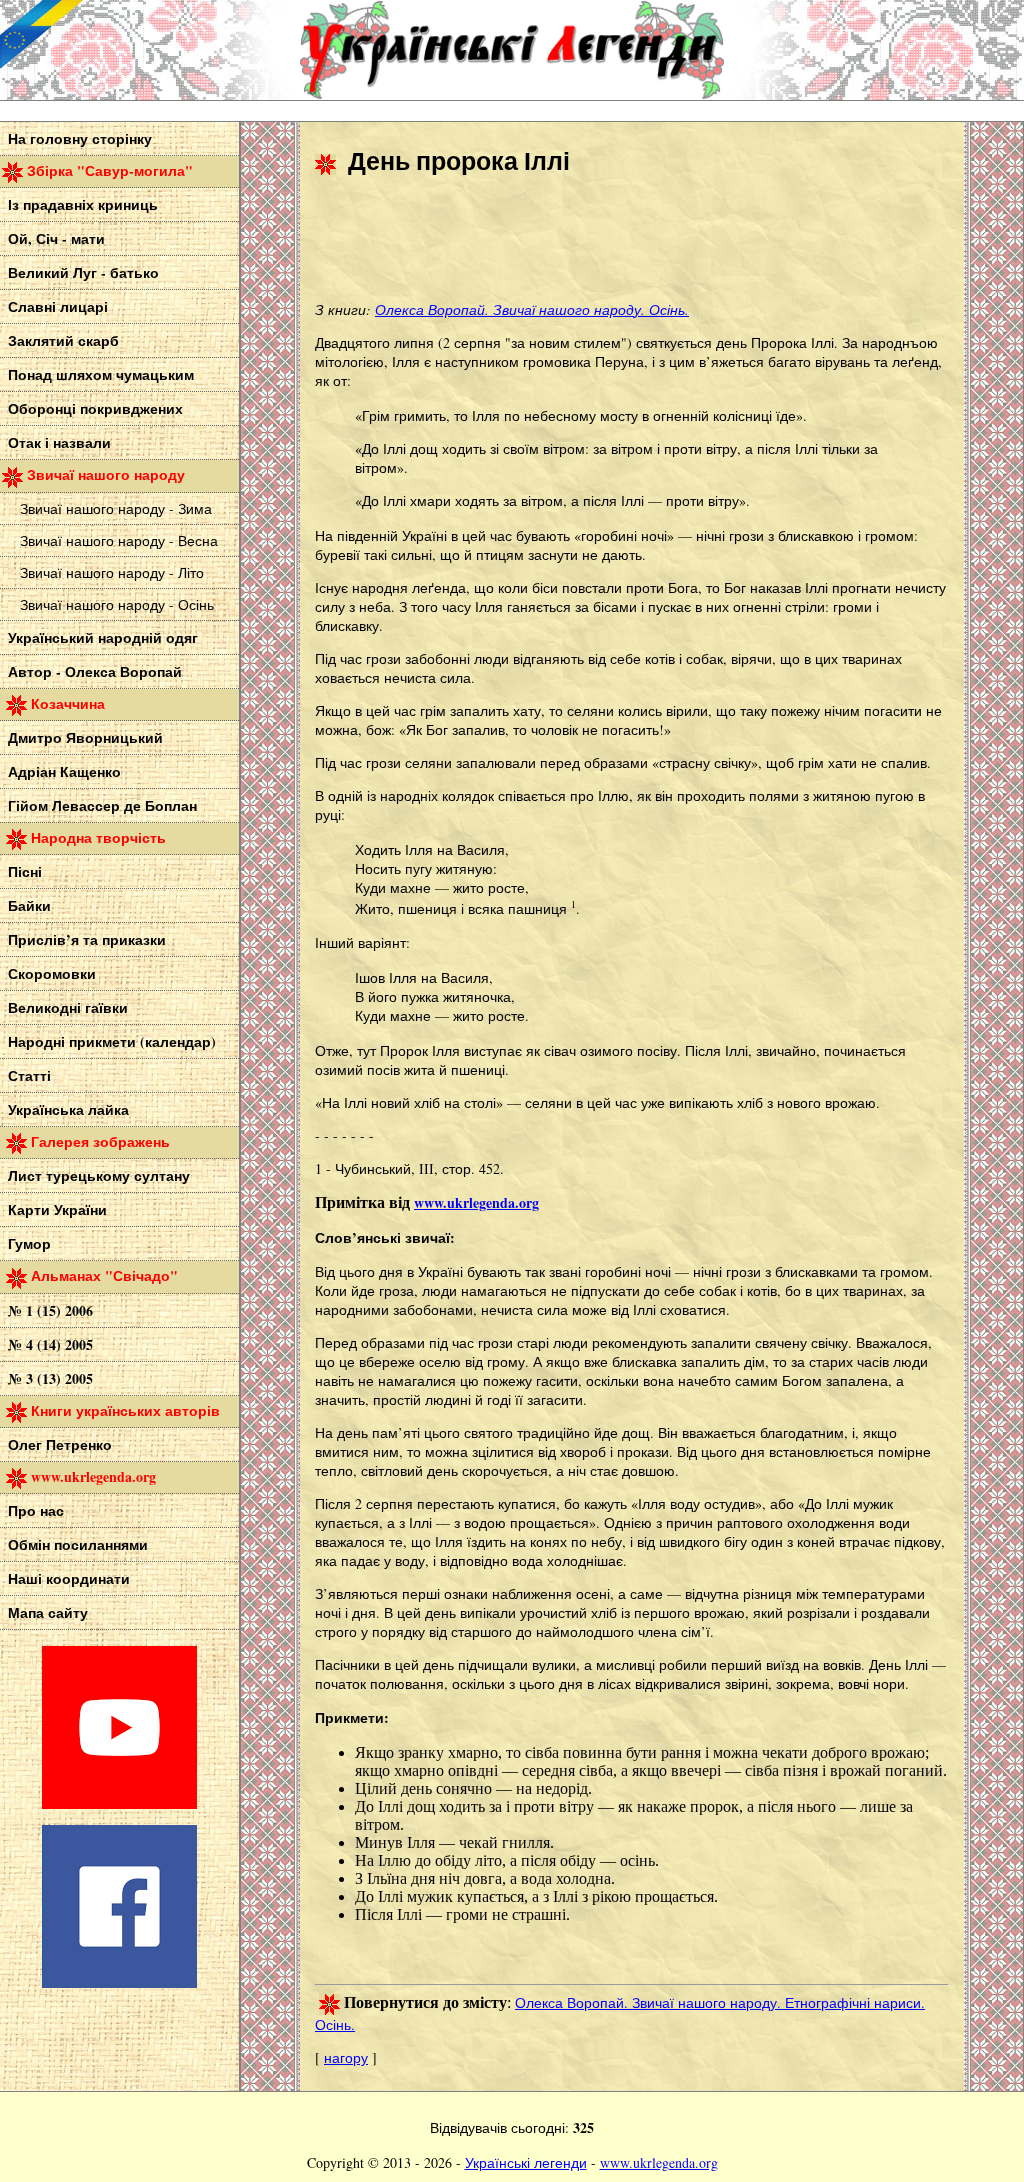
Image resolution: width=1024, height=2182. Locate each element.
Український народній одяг (103, 637)
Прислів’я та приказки (87, 939)
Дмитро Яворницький (85, 737)
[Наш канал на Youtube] (119, 1803)
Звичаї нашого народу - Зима (116, 508)
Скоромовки (52, 973)
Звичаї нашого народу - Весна (119, 540)
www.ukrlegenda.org (659, 2162)
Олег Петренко (60, 1444)
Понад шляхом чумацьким (101, 374)
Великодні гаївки (68, 1007)
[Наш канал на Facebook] (119, 1982)
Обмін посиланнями (78, 1544)
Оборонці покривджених (95, 408)
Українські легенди (526, 2162)
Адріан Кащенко (64, 771)
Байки (29, 905)
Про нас (36, 1510)
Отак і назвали (59, 442)
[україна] (150, 50)
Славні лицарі (58, 306)
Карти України (57, 1209)
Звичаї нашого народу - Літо (112, 572)
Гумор (29, 1243)
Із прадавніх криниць (83, 204)
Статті (29, 1075)
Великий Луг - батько (83, 272)
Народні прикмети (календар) (112, 1041)
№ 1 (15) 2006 (50, 1310)
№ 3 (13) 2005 (50, 1378)
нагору (346, 2057)
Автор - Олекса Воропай (95, 671)
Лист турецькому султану (99, 1175)
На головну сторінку (80, 138)
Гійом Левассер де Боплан (102, 805)
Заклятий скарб (63, 340)
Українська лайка (68, 1109)
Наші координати (69, 1578)
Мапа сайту (48, 1612)
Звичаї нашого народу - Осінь (117, 604)
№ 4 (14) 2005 (50, 1344)
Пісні (25, 871)
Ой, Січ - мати (56, 238)
